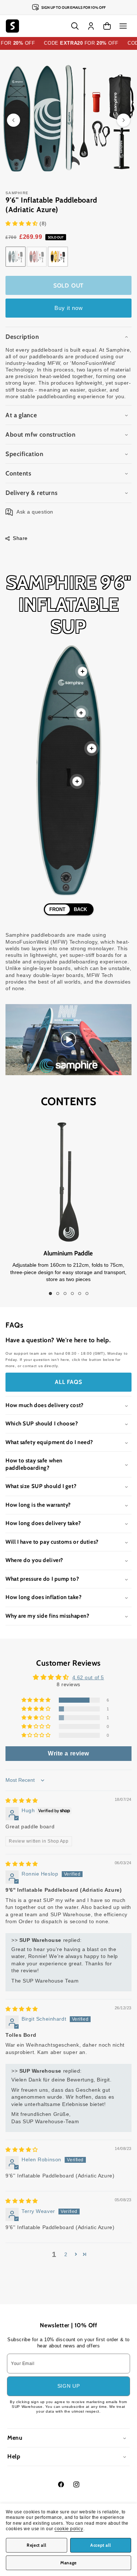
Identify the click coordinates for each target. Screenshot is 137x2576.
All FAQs (68, 1382)
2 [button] (66, 2254)
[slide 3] (65, 1293)
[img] (22, 1800)
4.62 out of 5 (88, 1677)
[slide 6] (87, 1293)
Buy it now (69, 308)
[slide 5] (80, 1293)
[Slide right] (123, 120)
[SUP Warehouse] (12, 26)
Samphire (17, 193)
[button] (123, 26)
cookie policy (69, 2529)
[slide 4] (72, 1293)
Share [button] (20, 538)
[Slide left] (14, 120)
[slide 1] (50, 1293)
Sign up (69, 2386)
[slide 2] (58, 1293)
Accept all (100, 2545)
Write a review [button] (68, 1753)
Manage (68, 2563)
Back (80, 909)
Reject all (36, 2545)
